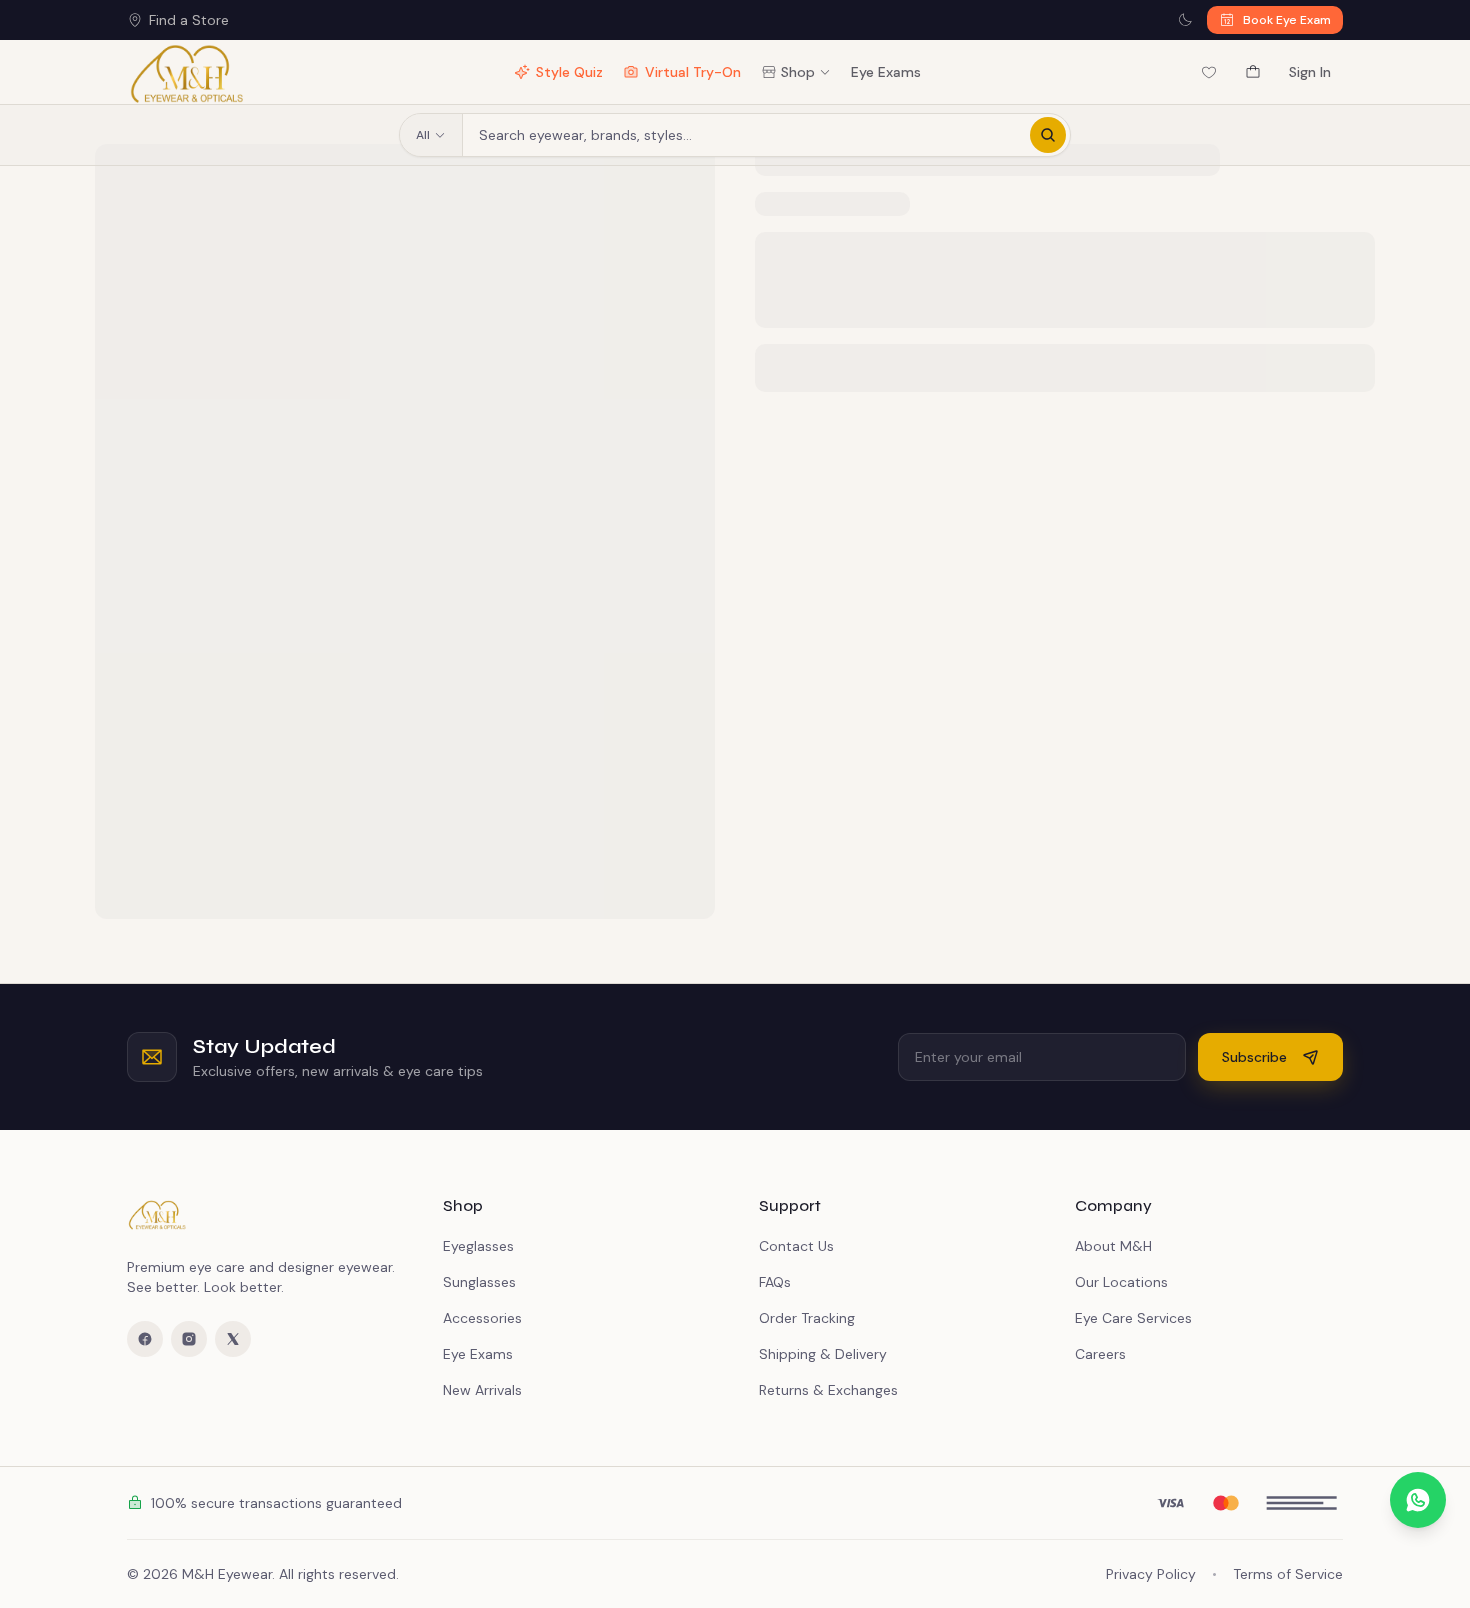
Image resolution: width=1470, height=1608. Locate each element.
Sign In (1310, 72)
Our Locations (1121, 1282)
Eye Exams (886, 72)
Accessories (482, 1318)
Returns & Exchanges (828, 1390)
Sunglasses (479, 1282)
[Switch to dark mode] (1185, 20)
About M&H (1113, 1246)
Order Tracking (807, 1318)
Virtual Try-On (693, 72)
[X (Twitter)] (233, 1339)
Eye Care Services (1133, 1318)
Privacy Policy (1151, 1574)
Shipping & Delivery (823, 1354)
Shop (798, 72)
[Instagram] (189, 1339)
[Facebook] (145, 1339)
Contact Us (796, 1246)
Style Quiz (569, 72)
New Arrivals (482, 1390)
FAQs (775, 1282)
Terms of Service (1288, 1574)
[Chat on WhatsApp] (1418, 1500)
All (423, 135)
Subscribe (1254, 1057)
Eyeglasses (478, 1246)
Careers (1100, 1354)
